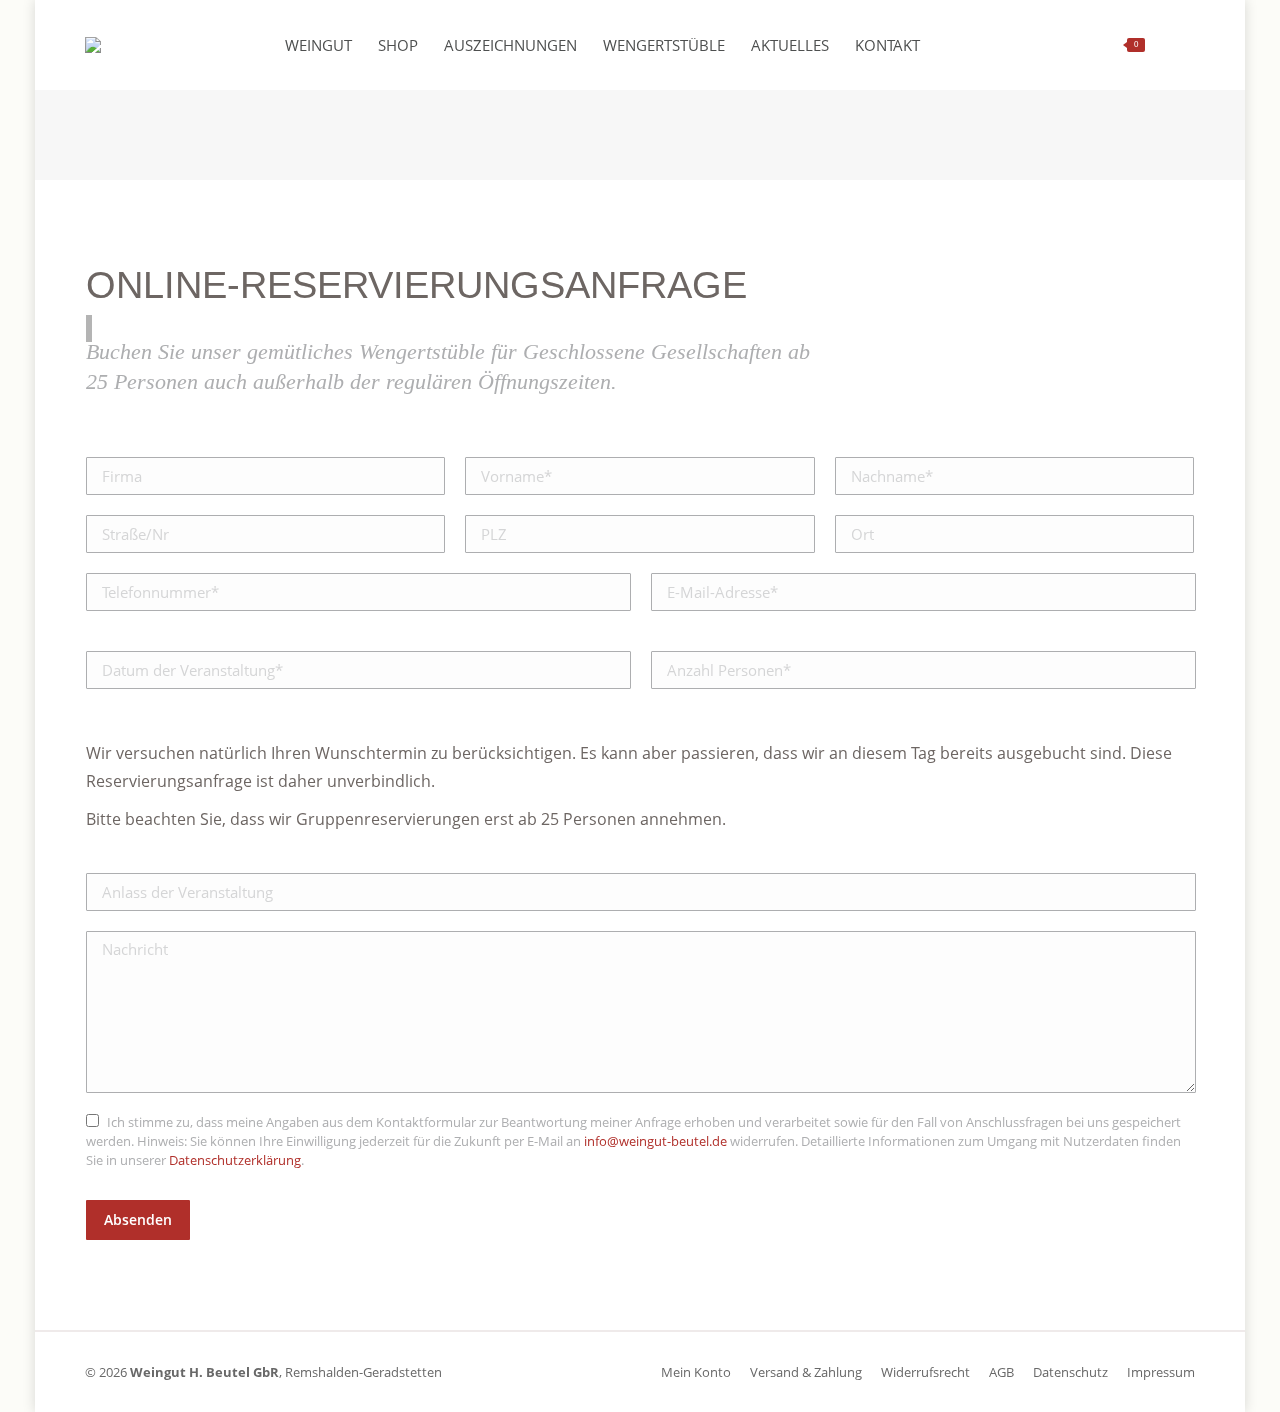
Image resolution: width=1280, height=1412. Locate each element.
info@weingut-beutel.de (655, 1141)
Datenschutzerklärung (235, 1160)
